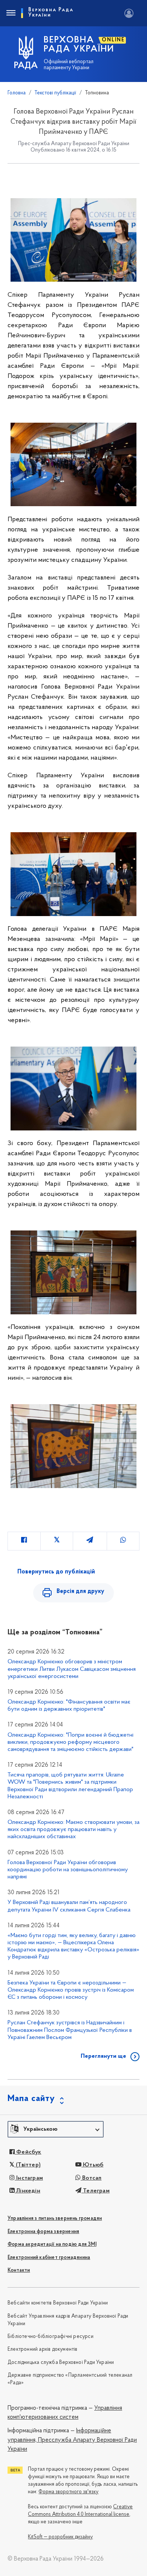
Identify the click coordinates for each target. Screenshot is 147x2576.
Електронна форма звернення (43, 2232)
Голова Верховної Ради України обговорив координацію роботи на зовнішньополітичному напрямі (68, 1870)
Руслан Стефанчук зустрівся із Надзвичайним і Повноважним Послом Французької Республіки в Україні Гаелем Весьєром (70, 2030)
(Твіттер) (28, 2165)
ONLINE (113, 40)
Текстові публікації (55, 93)
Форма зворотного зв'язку (68, 2492)
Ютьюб (92, 2165)
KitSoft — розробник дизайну (60, 2537)
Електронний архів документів (43, 2349)
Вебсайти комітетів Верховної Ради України (58, 2303)
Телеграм (96, 2191)
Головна (17, 93)
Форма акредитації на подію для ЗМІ (52, 2245)
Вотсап (91, 2178)
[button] (56, 2129)
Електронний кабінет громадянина (49, 2258)
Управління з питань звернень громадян (55, 2219)
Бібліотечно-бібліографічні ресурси (51, 2337)
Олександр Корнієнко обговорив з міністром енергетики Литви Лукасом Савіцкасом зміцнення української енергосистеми (72, 1669)
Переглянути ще (103, 2056)
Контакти (19, 2270)
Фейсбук (28, 2152)
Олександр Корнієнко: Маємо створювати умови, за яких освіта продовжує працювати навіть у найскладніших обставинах (73, 1830)
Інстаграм (29, 2178)
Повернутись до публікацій (56, 1572)
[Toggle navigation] (11, 13)
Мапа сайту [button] (31, 2099)
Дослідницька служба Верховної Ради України (61, 2363)
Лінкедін (28, 2191)
